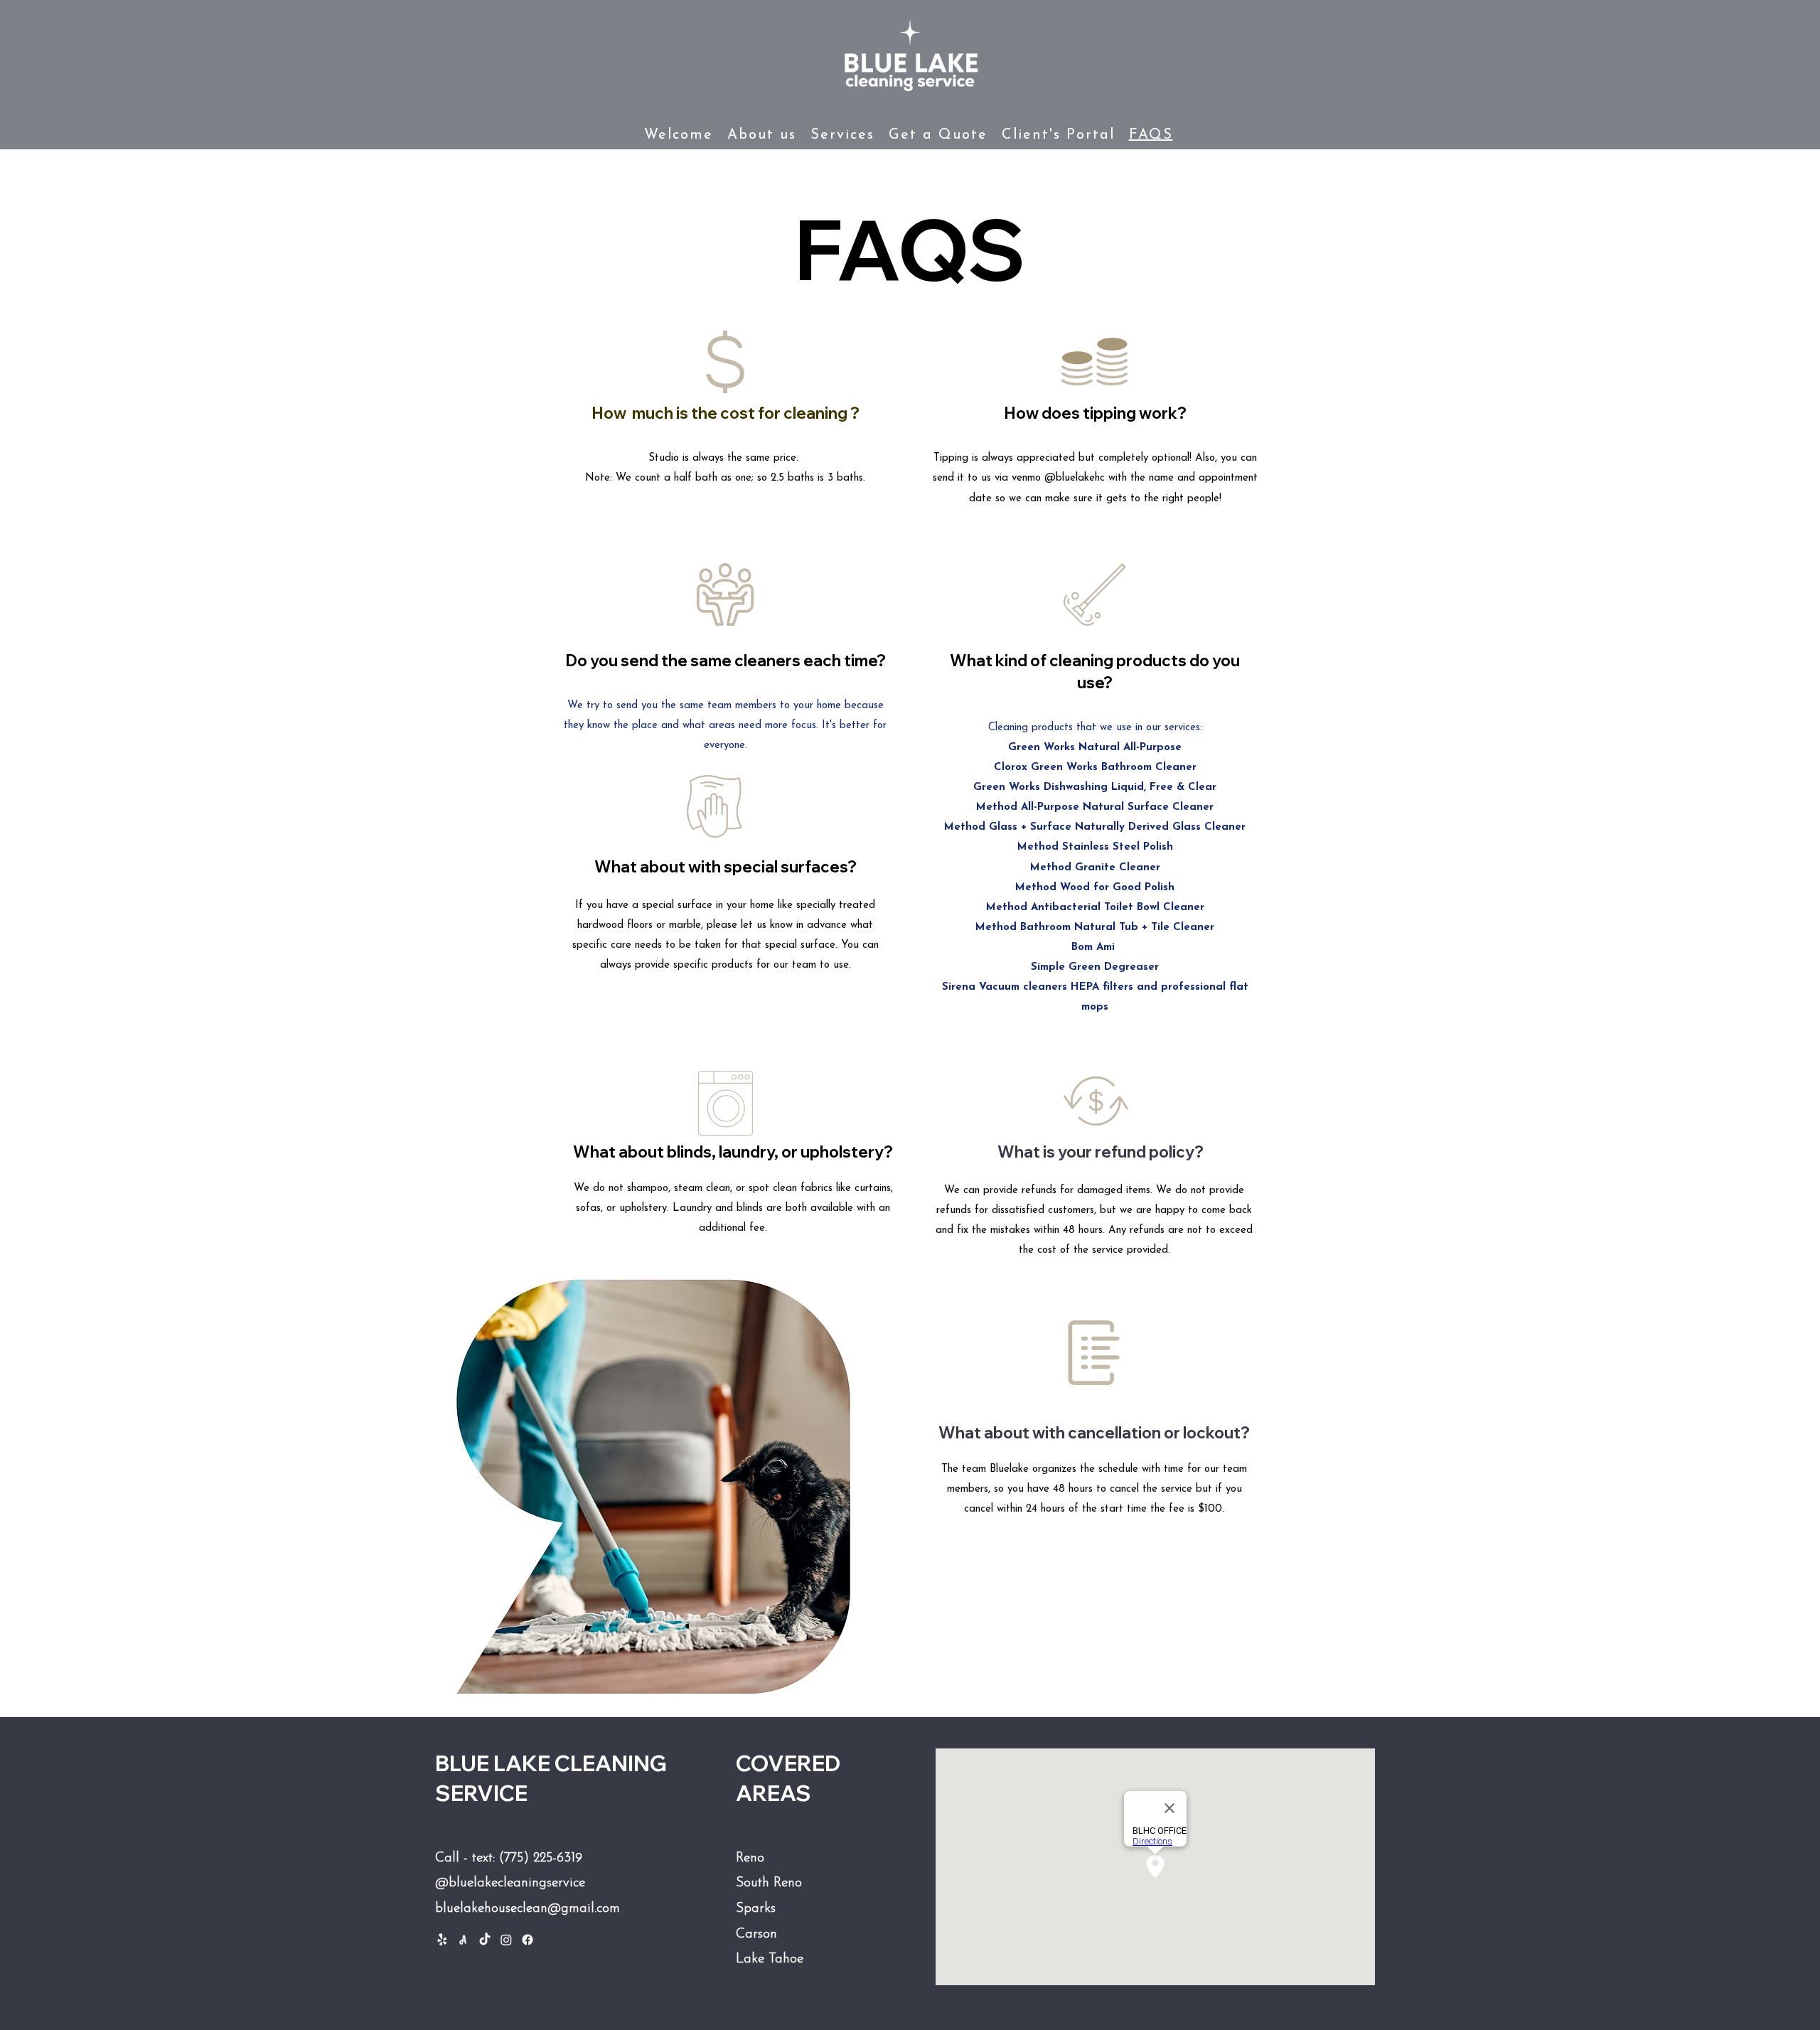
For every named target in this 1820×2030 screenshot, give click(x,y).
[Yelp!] (442, 1940)
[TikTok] (485, 1940)
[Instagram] (506, 1940)
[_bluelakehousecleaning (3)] (464, 1940)
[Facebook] (528, 1940)
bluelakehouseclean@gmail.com (528, 1909)
